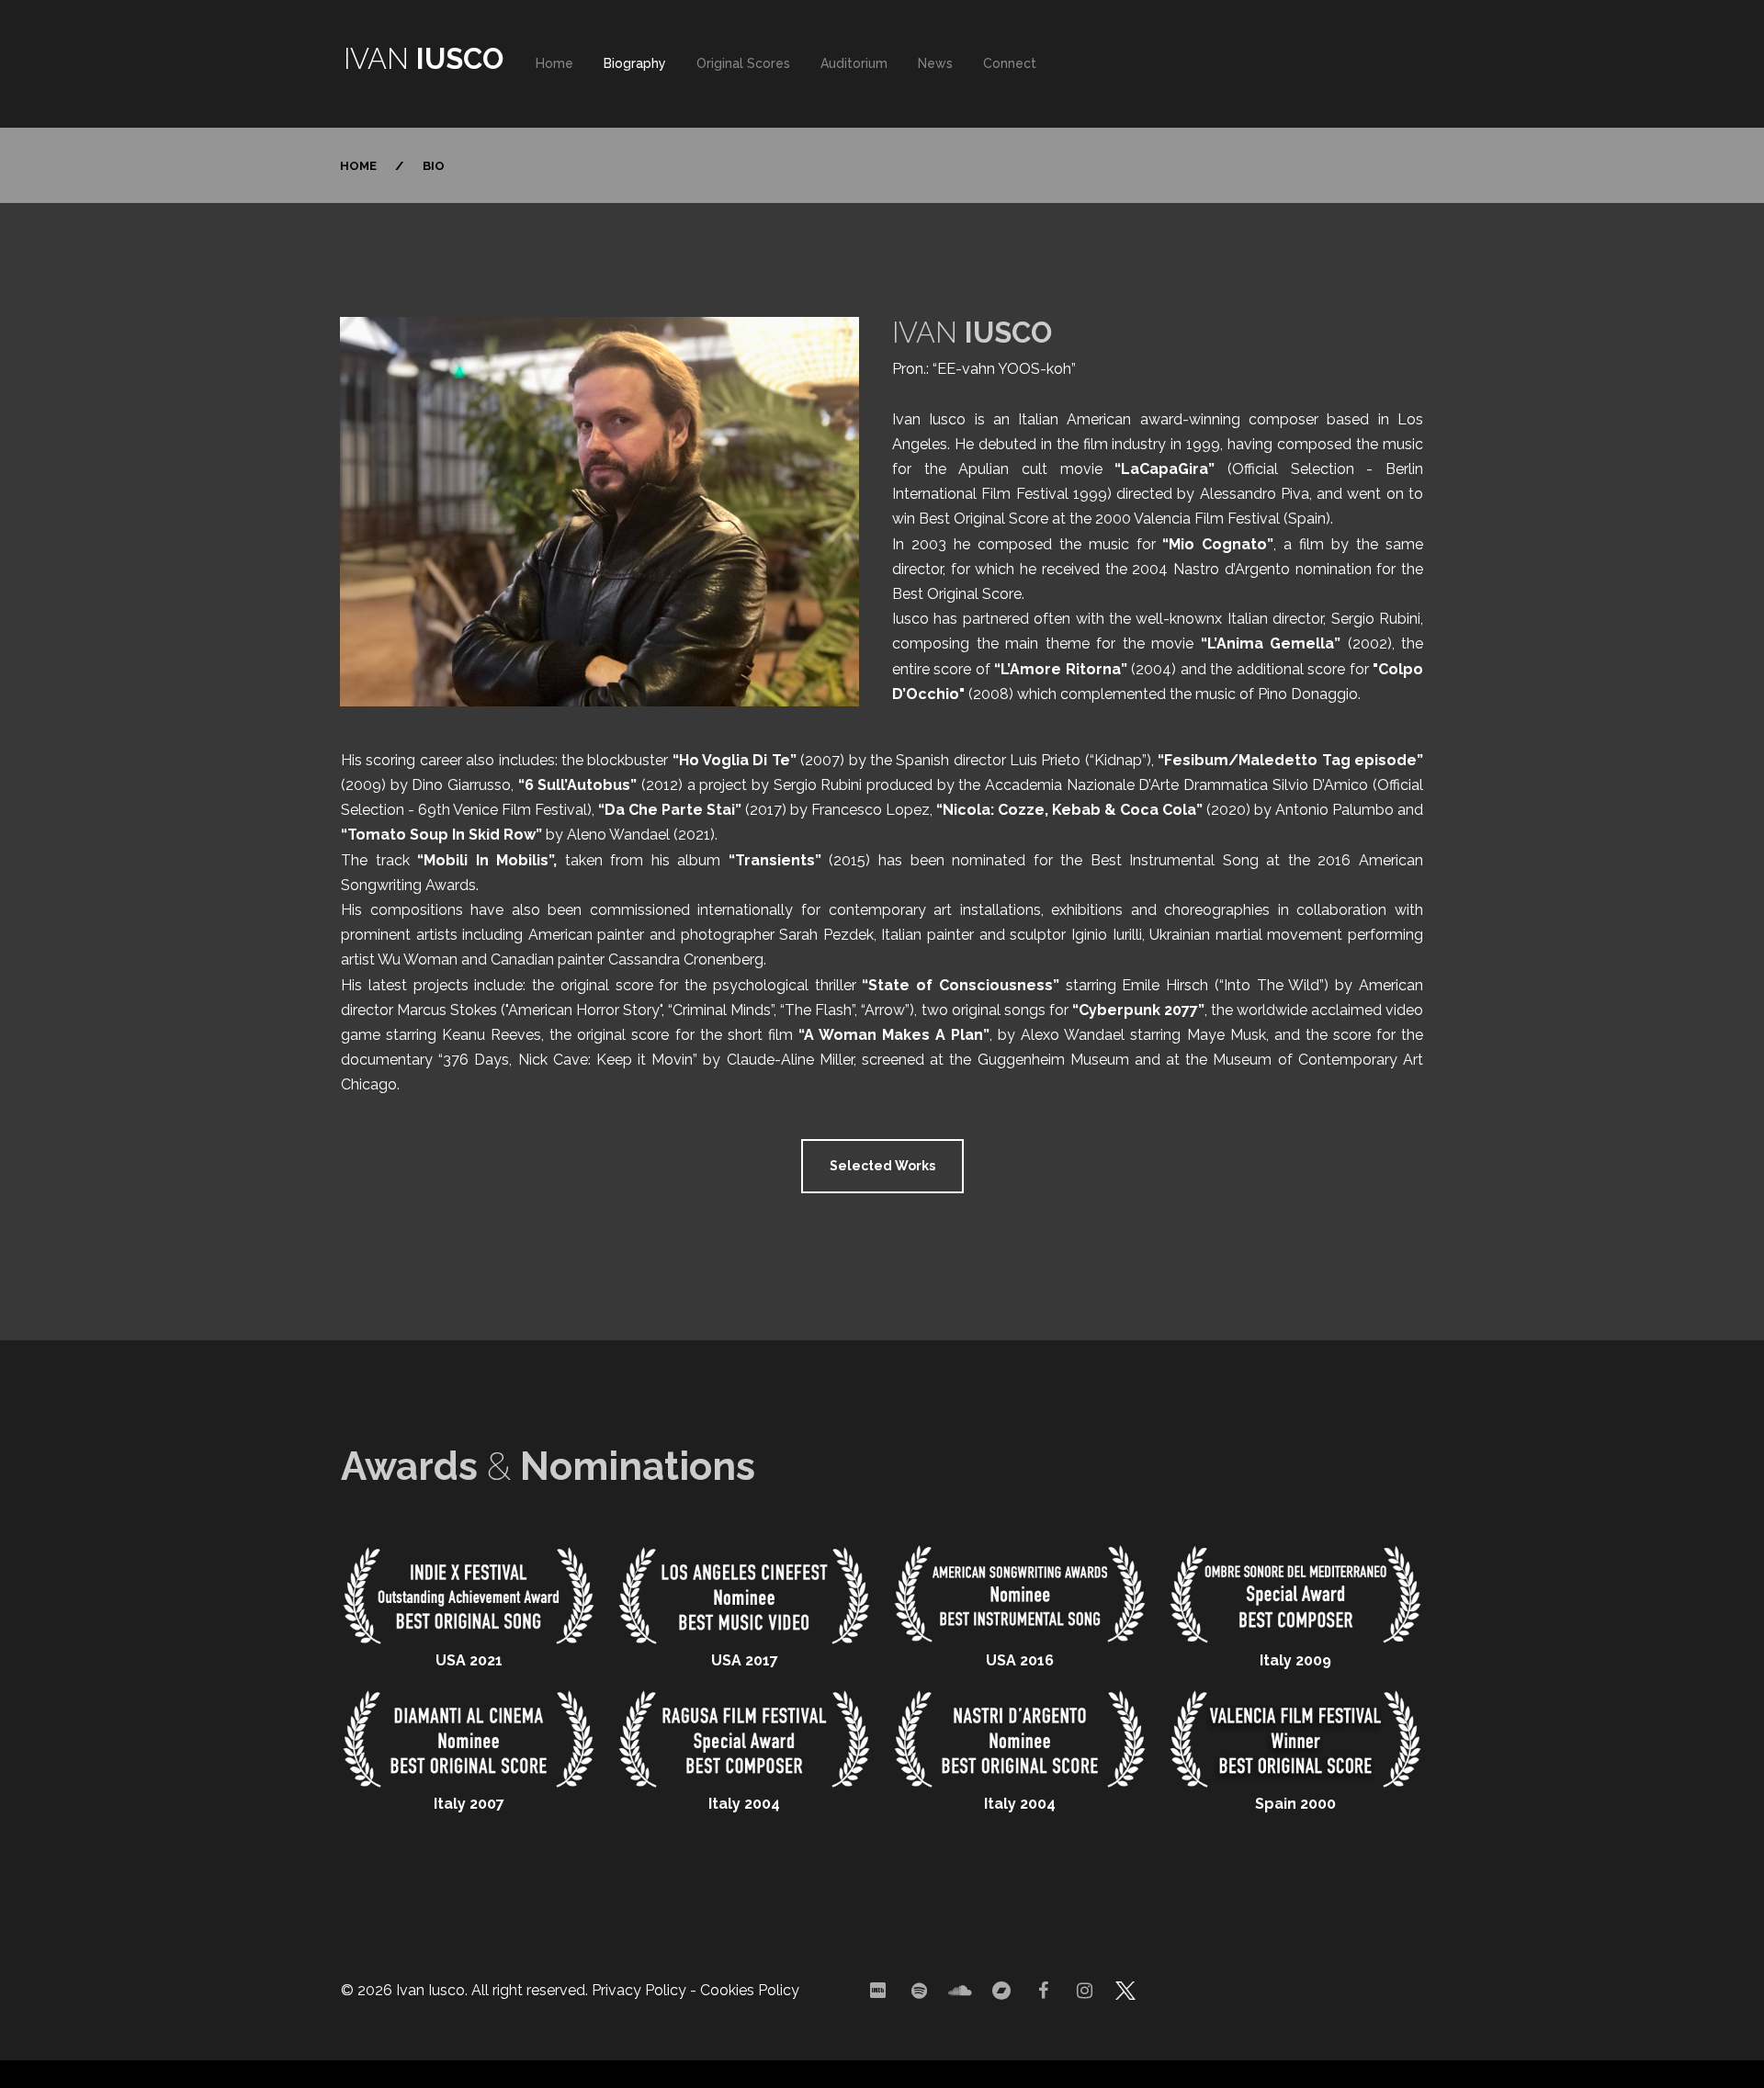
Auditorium (854, 63)
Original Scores (743, 63)
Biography (635, 63)
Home (554, 63)
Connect (1010, 63)
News (935, 63)
